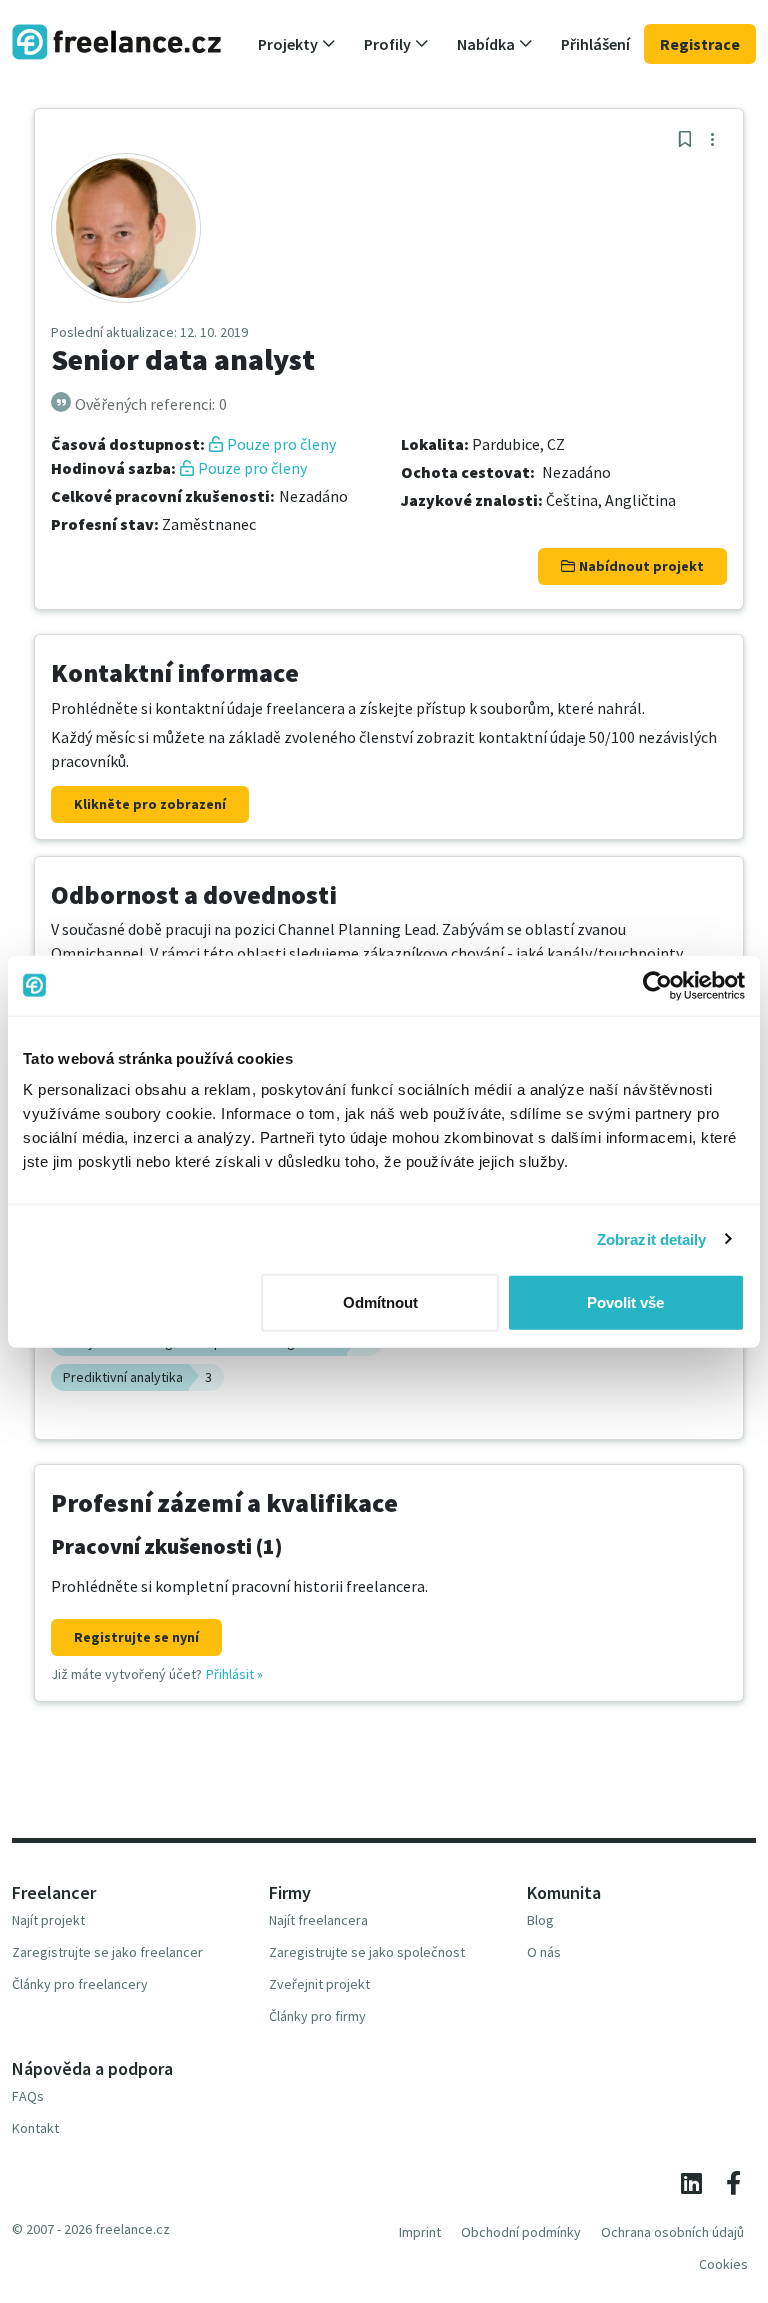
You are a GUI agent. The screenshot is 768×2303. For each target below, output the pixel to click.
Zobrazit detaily (652, 1238)
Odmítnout (380, 1302)
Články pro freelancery (80, 1984)
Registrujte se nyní (136, 1637)
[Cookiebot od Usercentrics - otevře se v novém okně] (657, 985)
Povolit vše (625, 1302)
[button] (297, 44)
